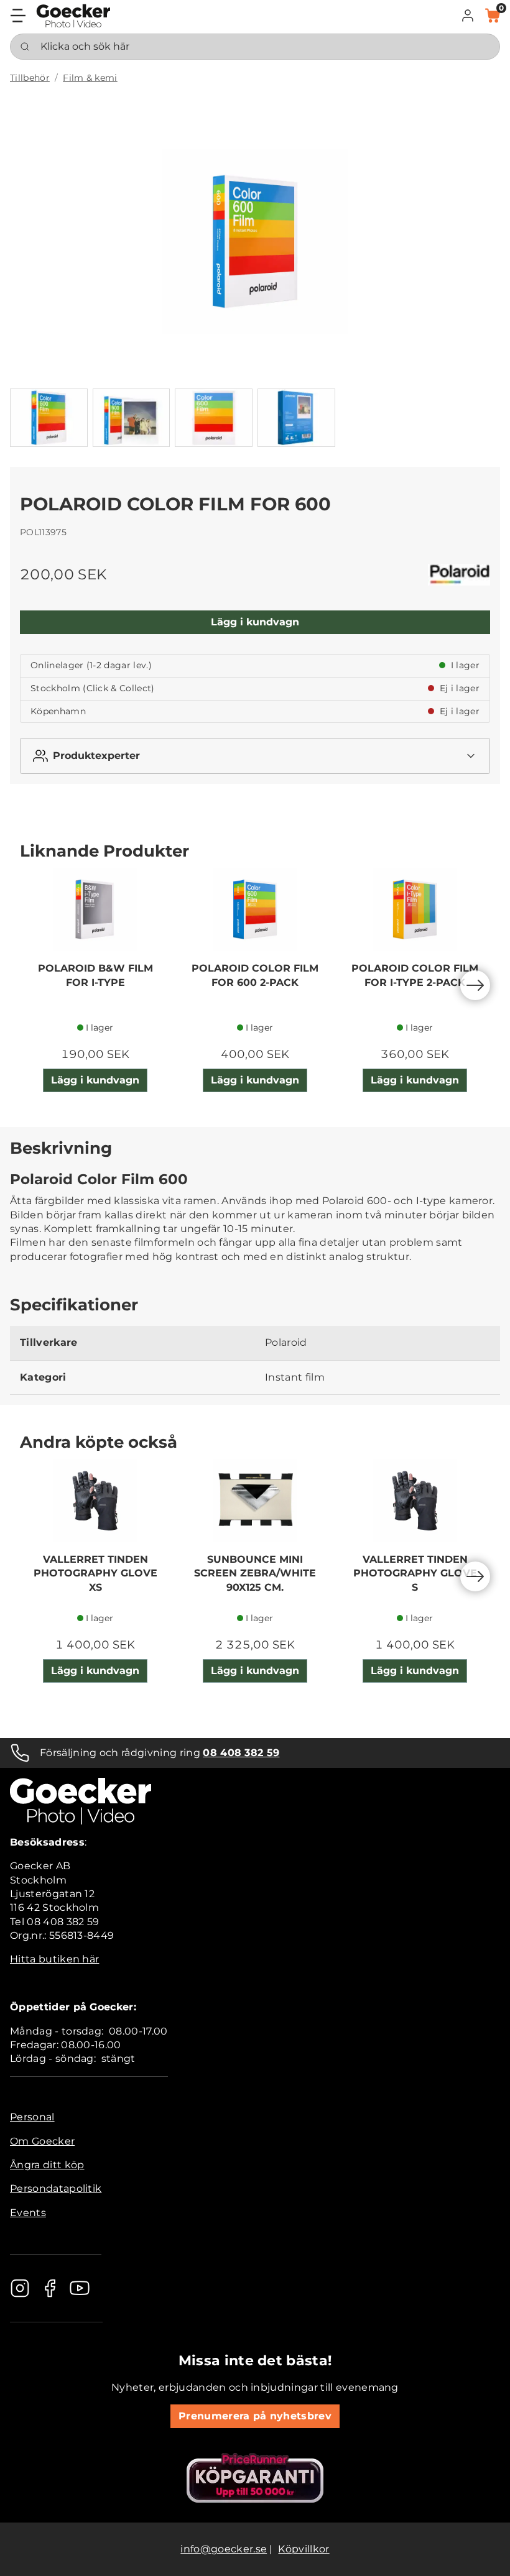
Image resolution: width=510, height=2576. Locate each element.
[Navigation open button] (18, 16)
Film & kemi (90, 78)
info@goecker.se (224, 2549)
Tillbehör (30, 78)
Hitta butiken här (54, 1959)
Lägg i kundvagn (255, 622)
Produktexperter (96, 756)
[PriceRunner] (255, 2478)
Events (28, 2213)
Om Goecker (42, 2141)
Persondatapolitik (56, 2188)
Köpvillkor (304, 2549)
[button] (468, 16)
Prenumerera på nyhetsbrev (255, 2416)
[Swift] (73, 16)
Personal (32, 2117)
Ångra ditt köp (47, 2165)
